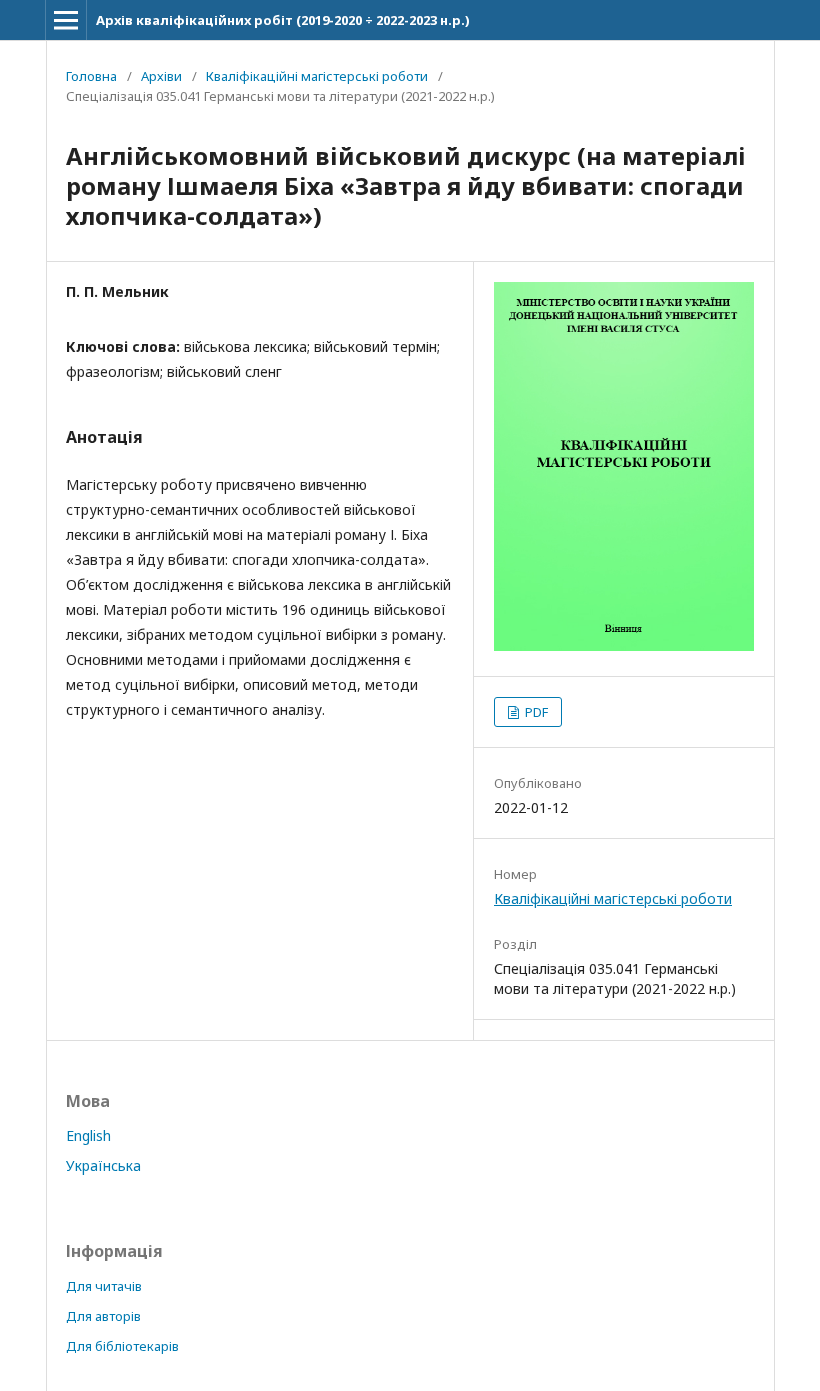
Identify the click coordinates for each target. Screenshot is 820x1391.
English (88, 1135)
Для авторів (103, 1316)
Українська (103, 1165)
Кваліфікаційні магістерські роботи (317, 76)
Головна (91, 76)
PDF (535, 712)
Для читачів (104, 1286)
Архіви (161, 76)
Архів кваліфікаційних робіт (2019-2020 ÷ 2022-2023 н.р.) (283, 20)
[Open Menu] (66, 20)
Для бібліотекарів (122, 1346)
